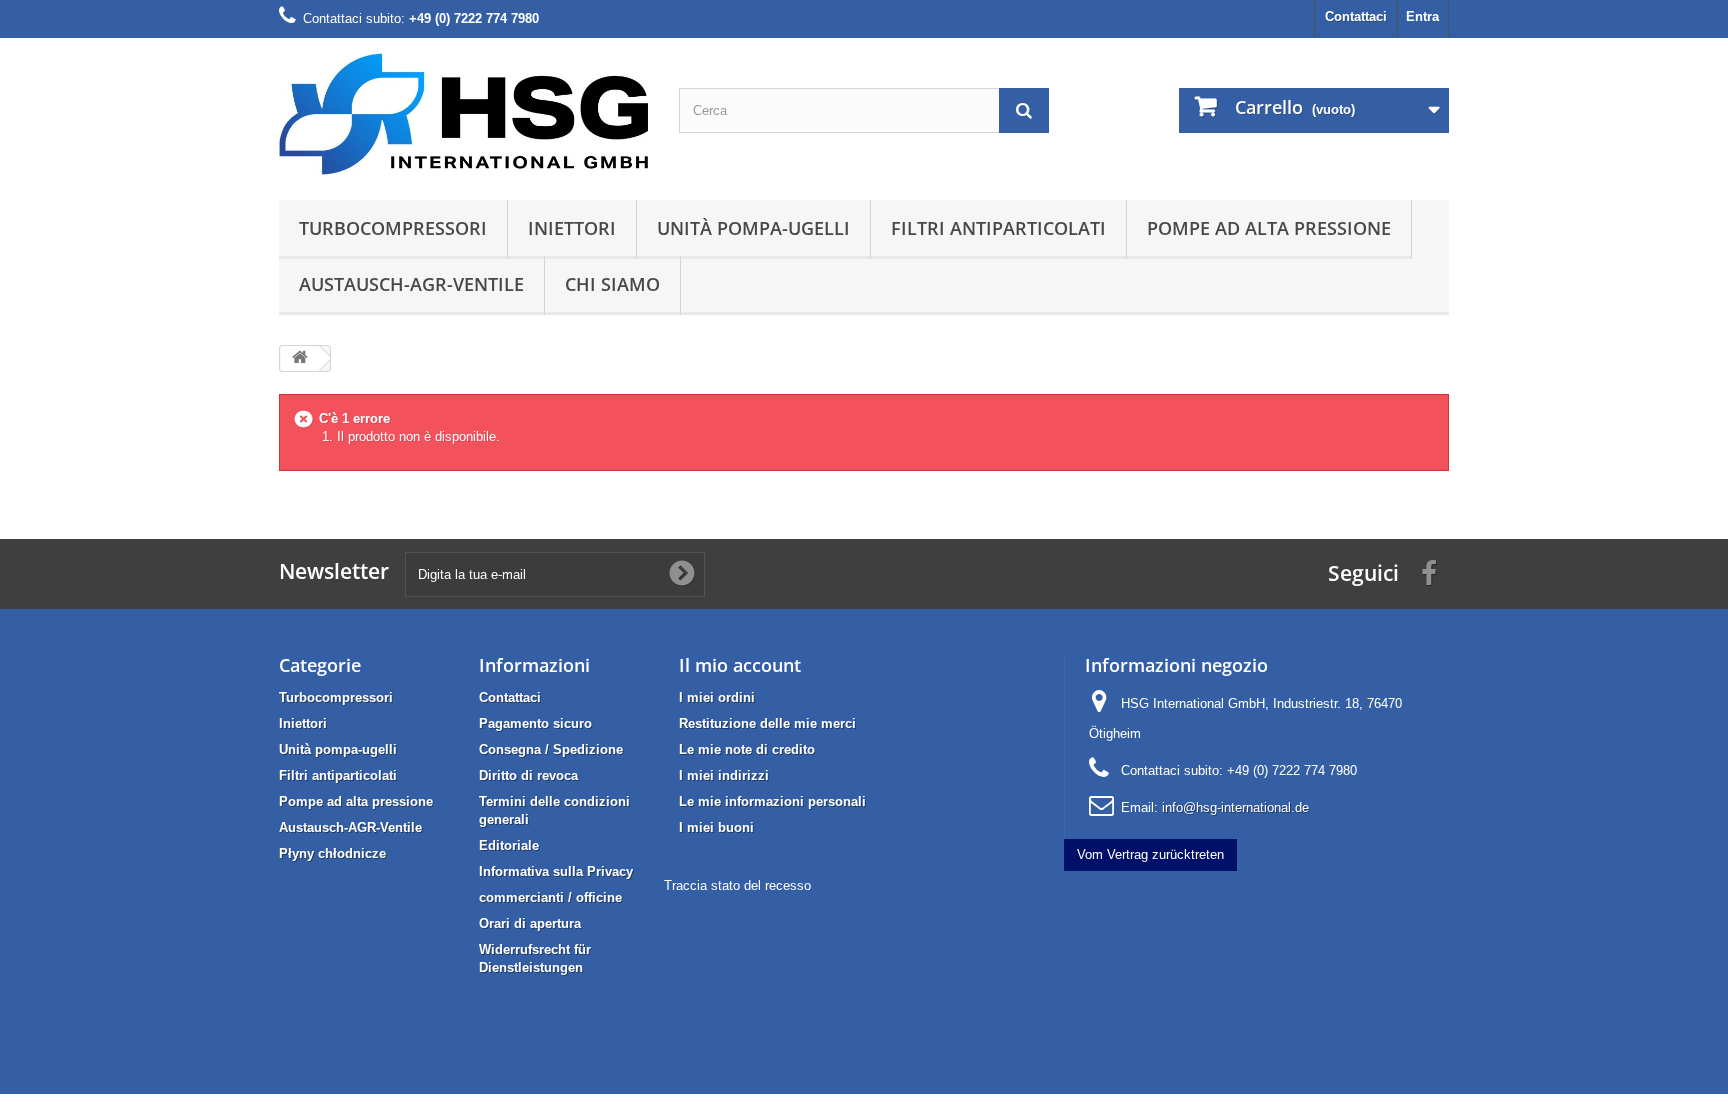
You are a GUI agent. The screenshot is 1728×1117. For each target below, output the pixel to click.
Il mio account (740, 665)
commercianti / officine (550, 897)
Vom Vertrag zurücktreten (1150, 854)
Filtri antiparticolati (998, 228)
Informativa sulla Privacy (556, 871)
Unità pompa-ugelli (753, 228)
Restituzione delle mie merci (767, 723)
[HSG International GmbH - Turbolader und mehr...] (464, 114)
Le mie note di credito (747, 749)
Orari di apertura (530, 923)
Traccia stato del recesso (737, 885)
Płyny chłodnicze (332, 853)
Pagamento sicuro (535, 723)
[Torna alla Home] (300, 358)
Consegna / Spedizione (551, 749)
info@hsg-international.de (1235, 807)
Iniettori (572, 228)
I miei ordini (717, 697)
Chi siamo (612, 284)
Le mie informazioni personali (772, 801)
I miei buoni (716, 827)
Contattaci (1356, 16)
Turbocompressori (393, 228)
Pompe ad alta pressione (1269, 228)
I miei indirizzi (724, 775)
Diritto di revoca (528, 775)
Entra (1422, 16)
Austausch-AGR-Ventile (411, 284)
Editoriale (509, 845)
